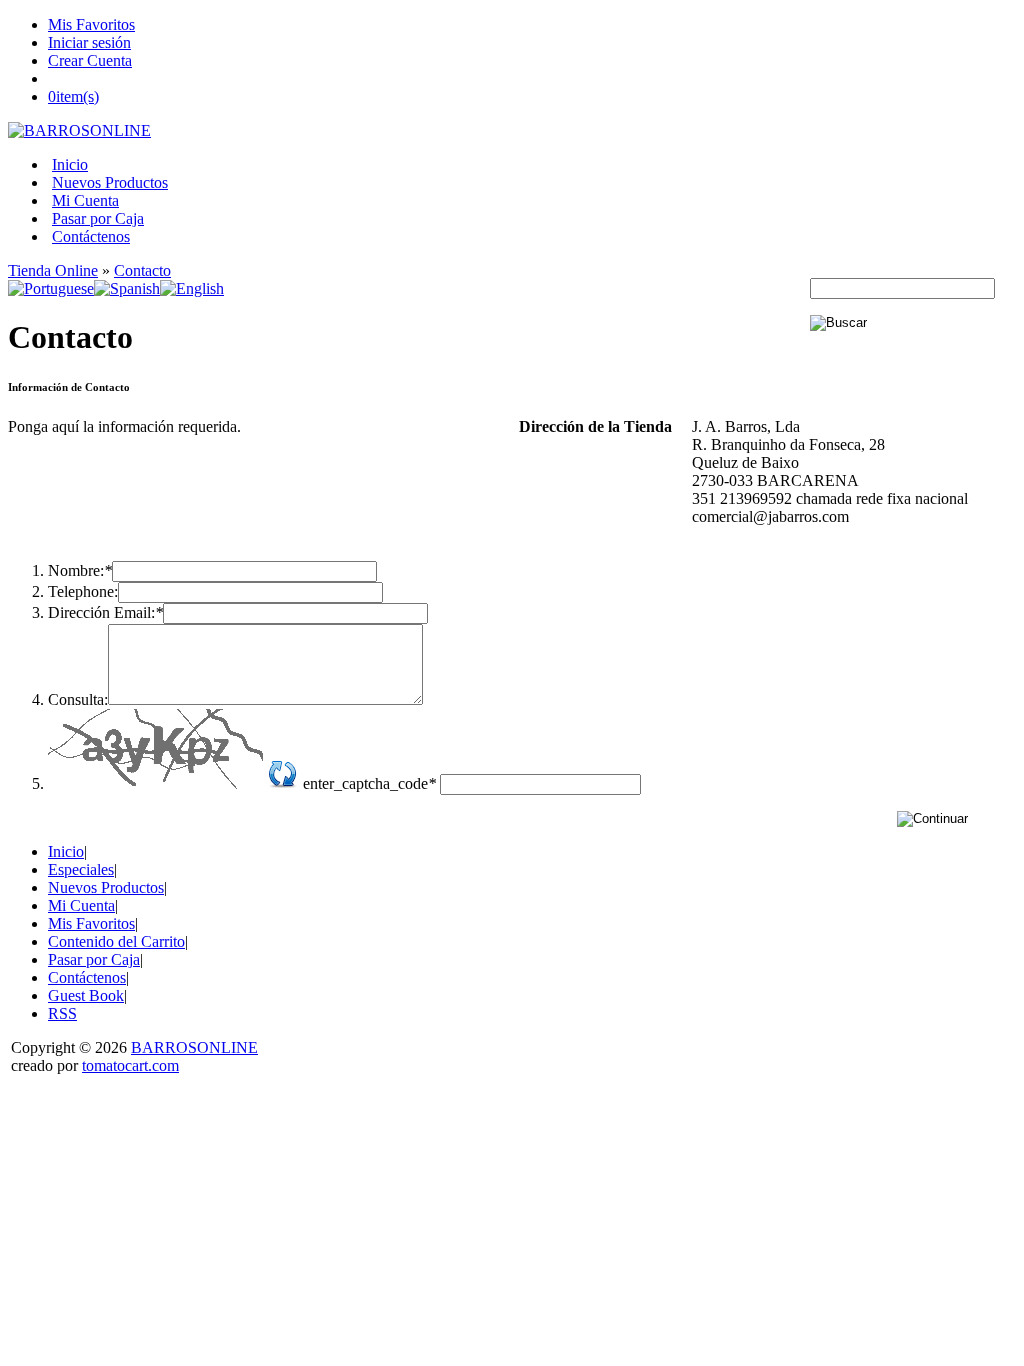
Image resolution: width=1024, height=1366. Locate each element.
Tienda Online (53, 270)
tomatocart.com (130, 1065)
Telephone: (83, 591)
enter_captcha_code (369, 783)
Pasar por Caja (98, 218)
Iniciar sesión (89, 42)
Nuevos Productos (110, 182)
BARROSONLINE (194, 1047)
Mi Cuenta (85, 200)
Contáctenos (91, 236)
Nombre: (80, 570)
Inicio (70, 164)
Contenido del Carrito (116, 941)
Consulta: (78, 699)
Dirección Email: (105, 612)
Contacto (142, 270)
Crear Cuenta (90, 60)
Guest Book (86, 995)
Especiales (81, 869)
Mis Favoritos (91, 24)
